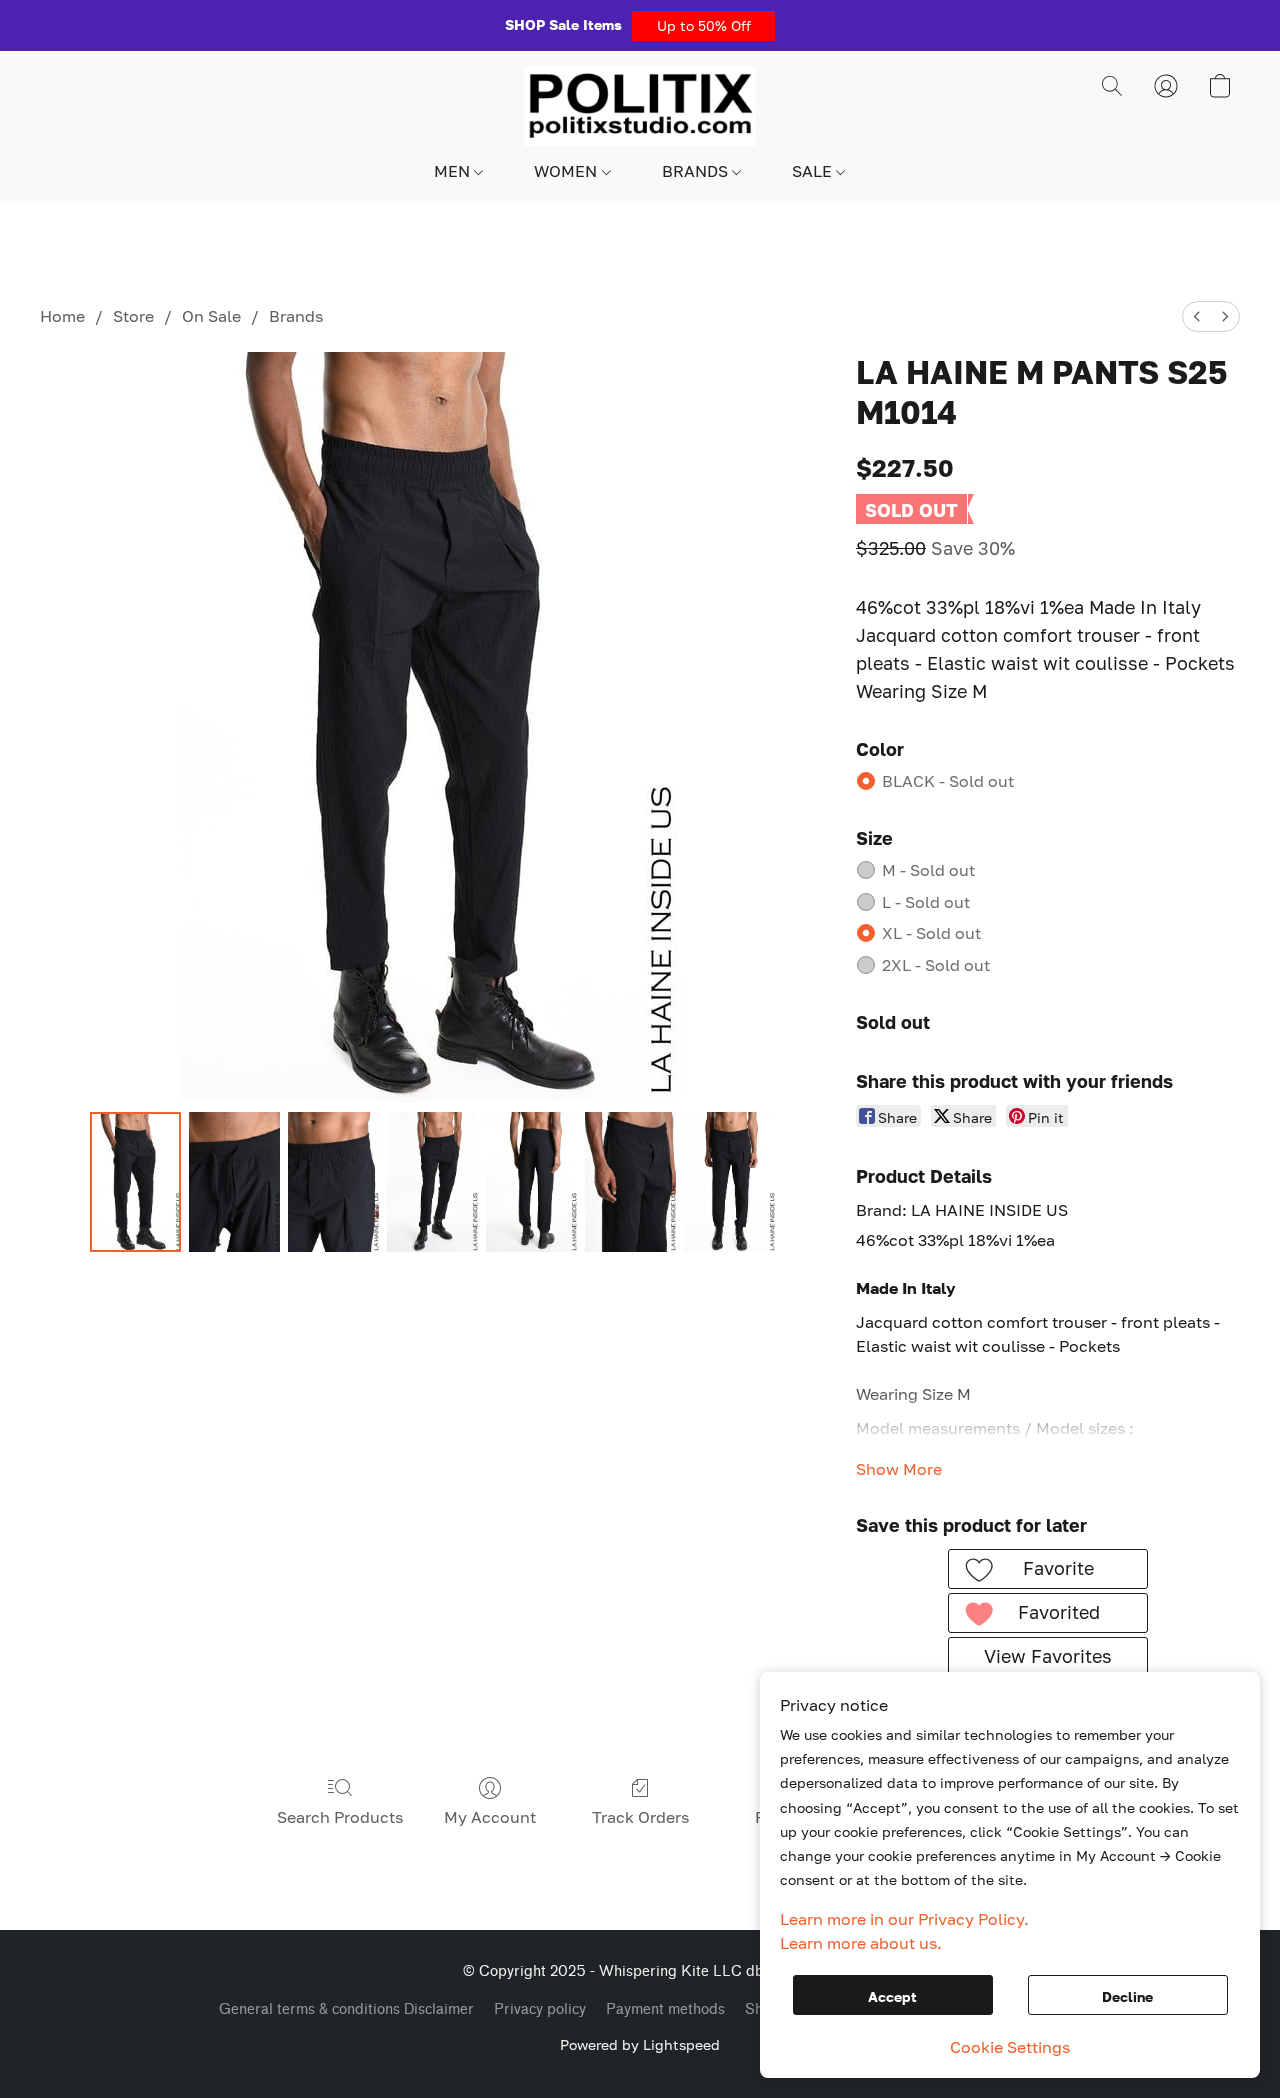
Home (62, 316)
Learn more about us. (861, 1943)
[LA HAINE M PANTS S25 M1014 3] (432, 1182)
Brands (296, 316)
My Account (490, 1817)
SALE (814, 171)
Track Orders (640, 1817)
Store (133, 316)
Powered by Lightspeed (640, 2044)
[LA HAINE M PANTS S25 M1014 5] (630, 1182)
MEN (454, 171)
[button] (703, 26)
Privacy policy (540, 2009)
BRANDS (697, 171)
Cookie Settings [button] (1010, 2047)
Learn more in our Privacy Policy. (904, 1919)
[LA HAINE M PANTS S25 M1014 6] (729, 1182)
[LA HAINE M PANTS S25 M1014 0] (135, 1182)
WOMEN (567, 171)
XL (931, 933)
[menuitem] (1197, 316)
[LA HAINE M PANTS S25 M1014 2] (333, 1182)
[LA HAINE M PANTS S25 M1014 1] (234, 1182)
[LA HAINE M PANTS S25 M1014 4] (531, 1182)
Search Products (340, 1817)
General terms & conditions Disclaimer (346, 2009)
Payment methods (665, 2009)
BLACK (948, 781)
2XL (936, 965)
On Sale (211, 316)
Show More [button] (899, 1469)
